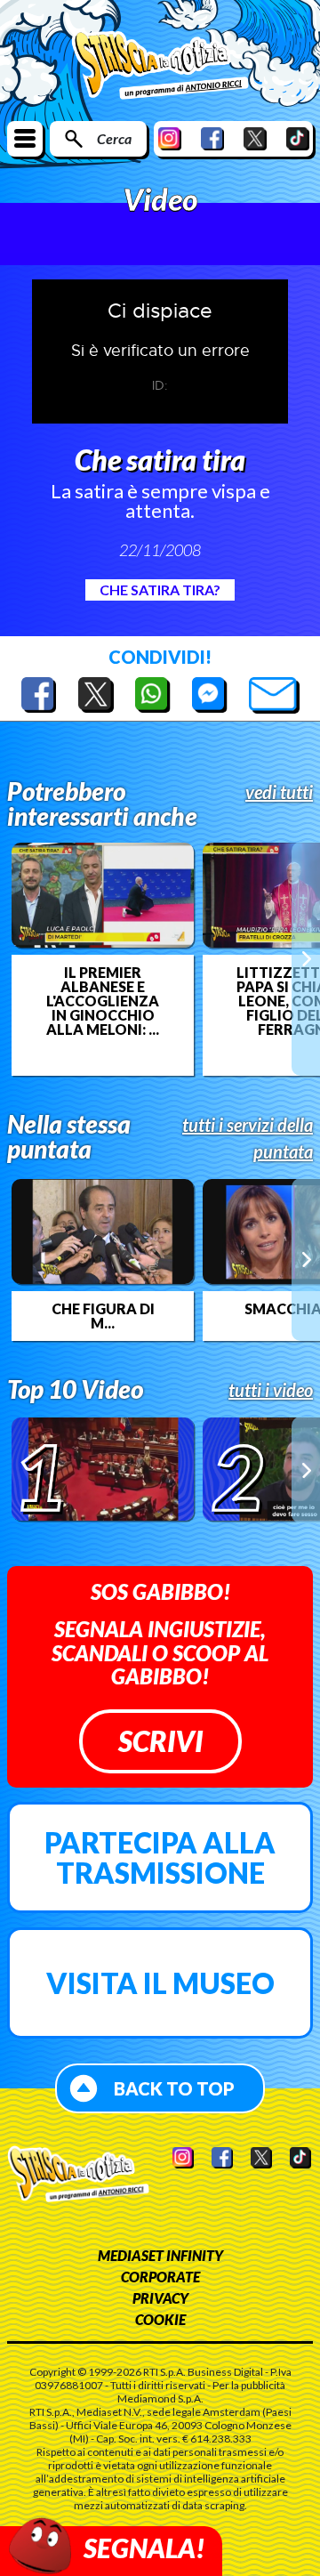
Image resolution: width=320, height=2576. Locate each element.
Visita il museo (160, 1983)
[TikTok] (298, 138)
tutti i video (271, 1390)
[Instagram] (170, 138)
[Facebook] (212, 138)
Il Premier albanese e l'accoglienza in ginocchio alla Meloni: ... (103, 1001)
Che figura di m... (103, 1316)
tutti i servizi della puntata (248, 1138)
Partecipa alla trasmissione (160, 1857)
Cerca (114, 138)
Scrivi (160, 1741)
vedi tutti (279, 792)
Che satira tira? (160, 589)
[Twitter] (255, 138)
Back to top (174, 2088)
